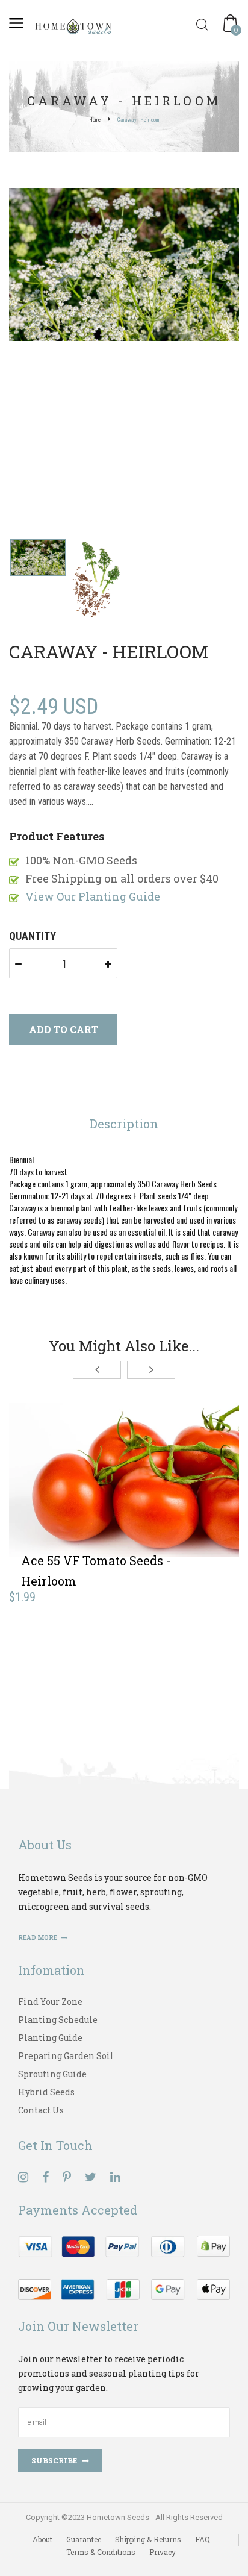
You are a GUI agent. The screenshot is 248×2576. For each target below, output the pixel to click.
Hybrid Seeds (46, 2092)
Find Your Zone (50, 2002)
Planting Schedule (58, 2020)
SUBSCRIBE (54, 2460)
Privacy (163, 2552)
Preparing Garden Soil (66, 2056)
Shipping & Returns (148, 2539)
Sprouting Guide (52, 2074)
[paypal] (124, 2267)
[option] (124, 266)
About (42, 2539)
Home (95, 120)
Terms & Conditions (101, 2552)
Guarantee (84, 2539)
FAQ (203, 2539)
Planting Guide (50, 2038)
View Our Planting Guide (93, 896)
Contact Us (41, 2110)
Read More (38, 1938)
